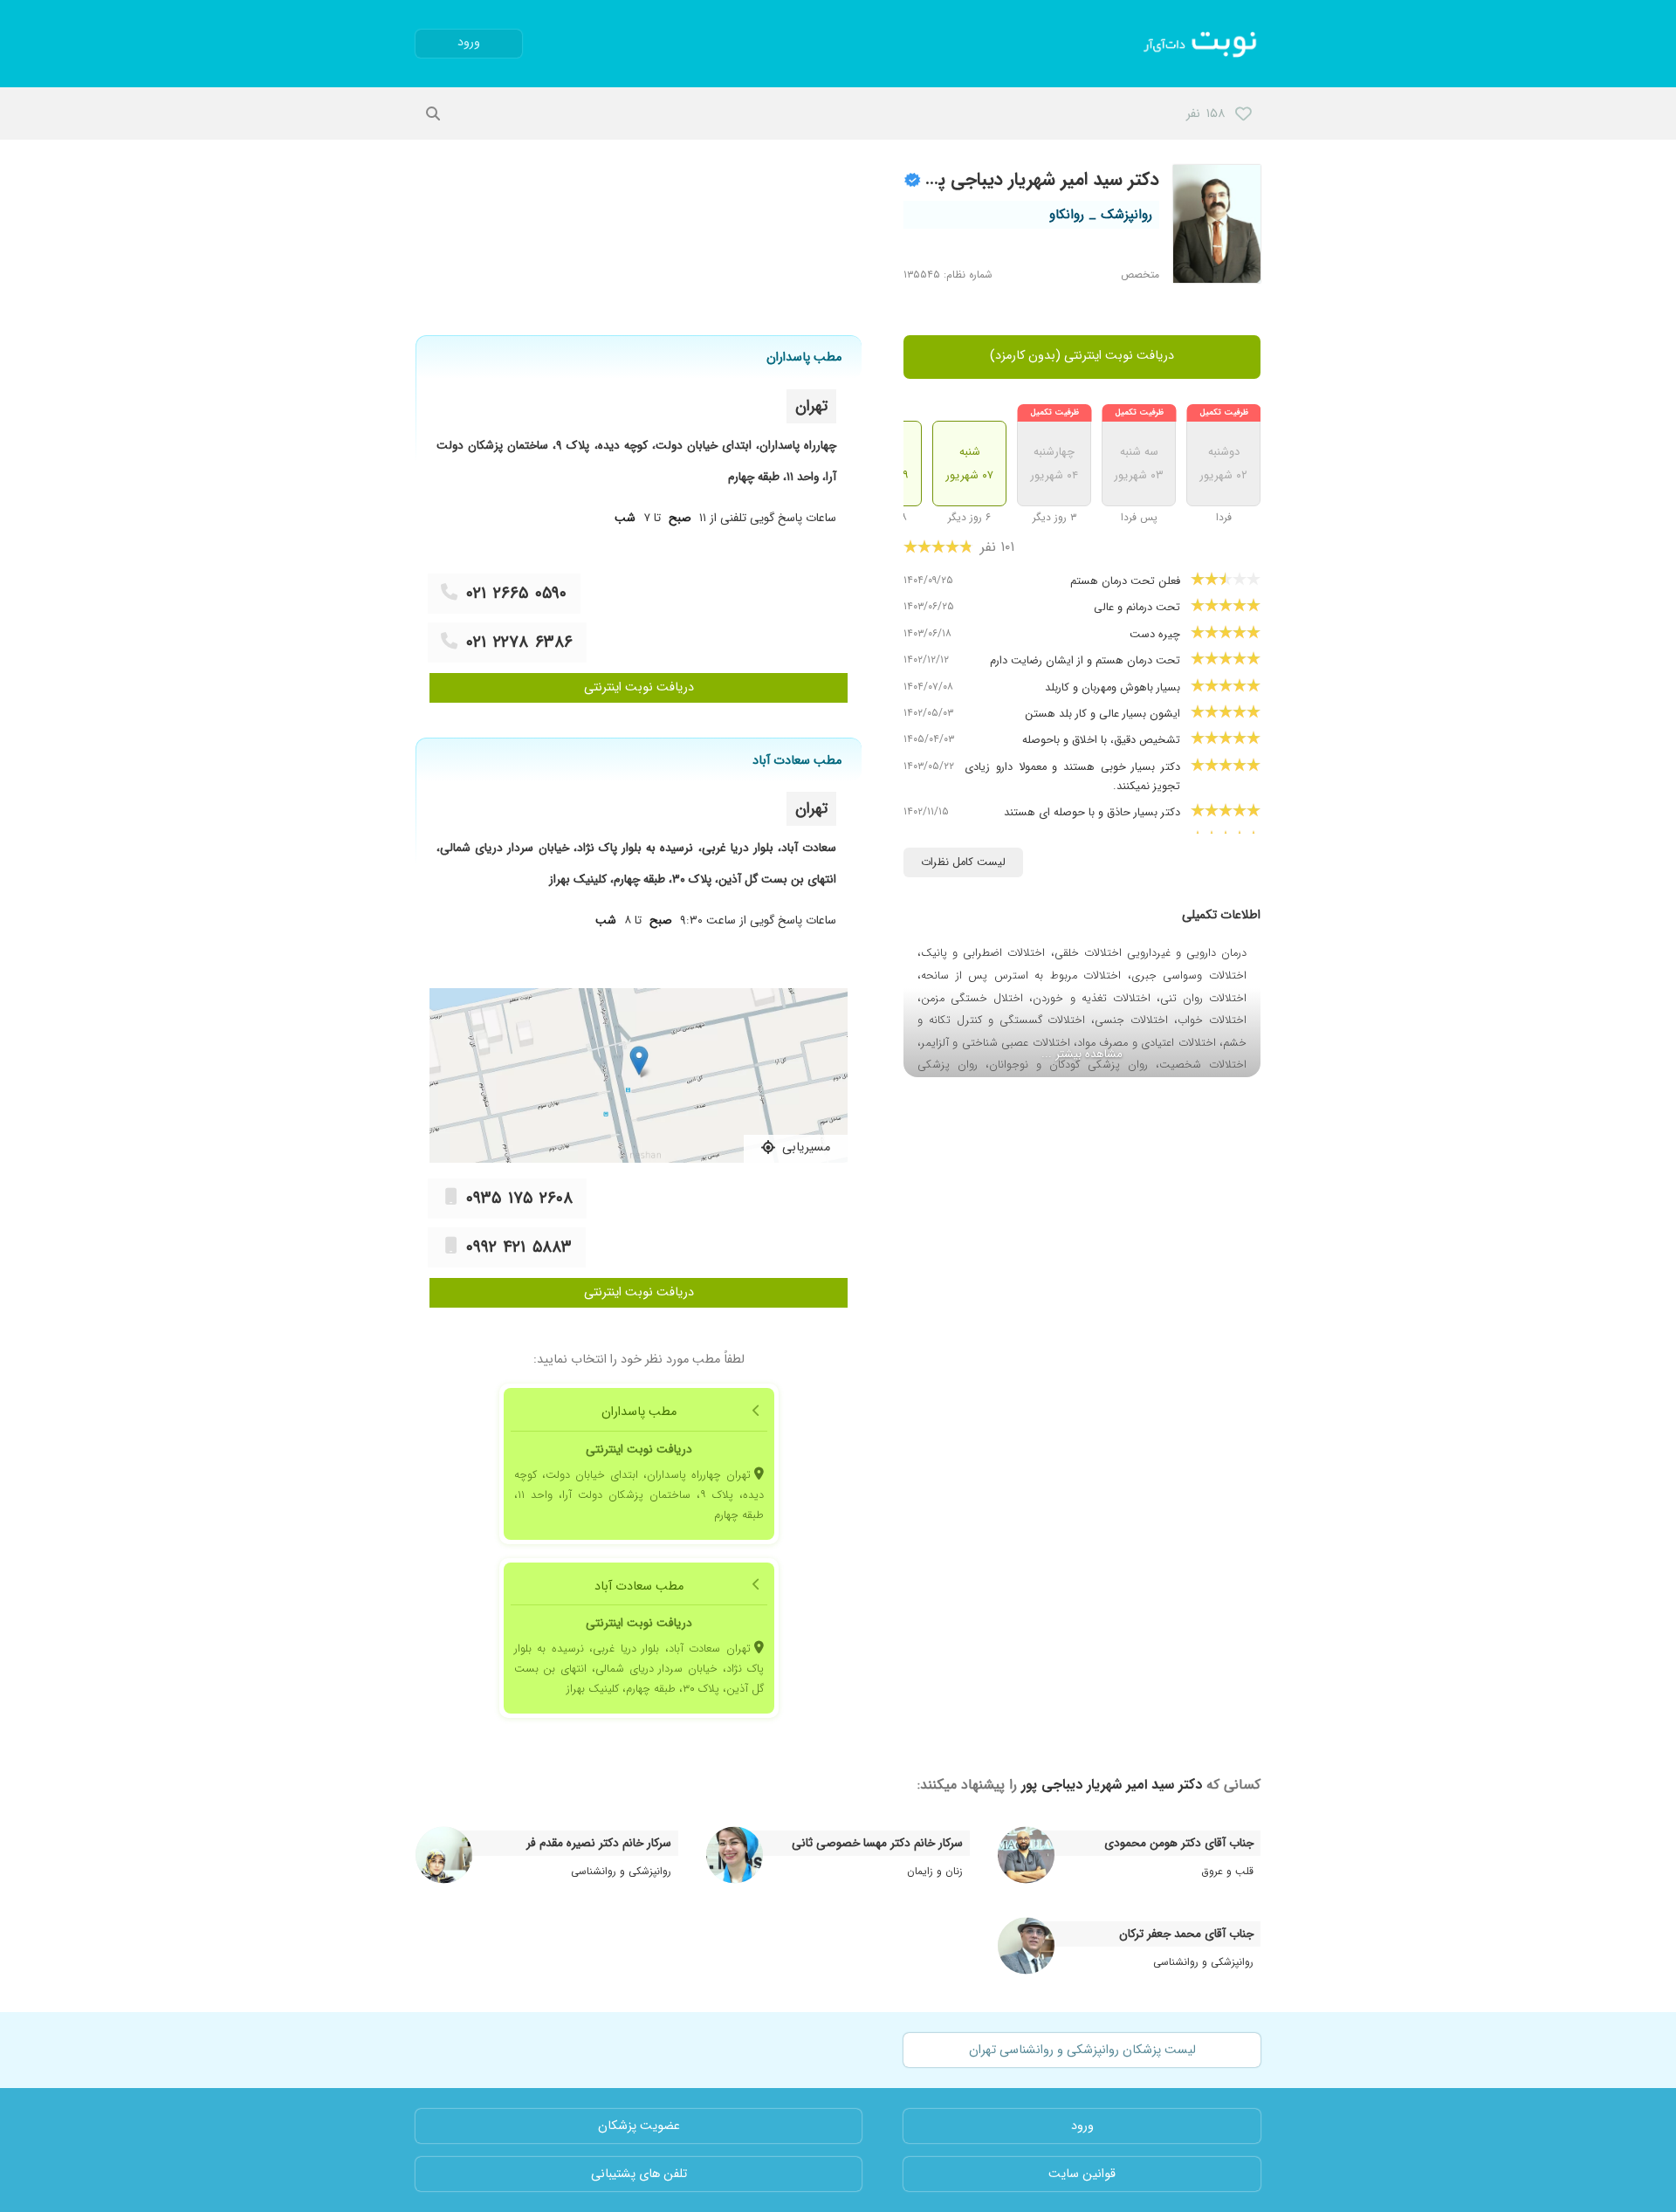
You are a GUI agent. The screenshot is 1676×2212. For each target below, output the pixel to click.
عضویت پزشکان (639, 2126)
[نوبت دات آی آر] (1202, 44)
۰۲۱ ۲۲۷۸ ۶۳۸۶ (519, 642)
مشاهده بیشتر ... (1082, 1054)
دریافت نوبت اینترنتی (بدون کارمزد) (1082, 356)
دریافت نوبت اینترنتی (639, 687)
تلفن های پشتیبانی (639, 2174)
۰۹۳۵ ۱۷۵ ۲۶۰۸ (519, 1199)
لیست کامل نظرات (963, 862)
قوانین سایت (1082, 2174)
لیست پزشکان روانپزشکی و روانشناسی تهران (1082, 2050)
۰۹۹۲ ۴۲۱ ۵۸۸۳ (519, 1247)
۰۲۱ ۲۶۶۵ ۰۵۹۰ (516, 594)
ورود (469, 42)
